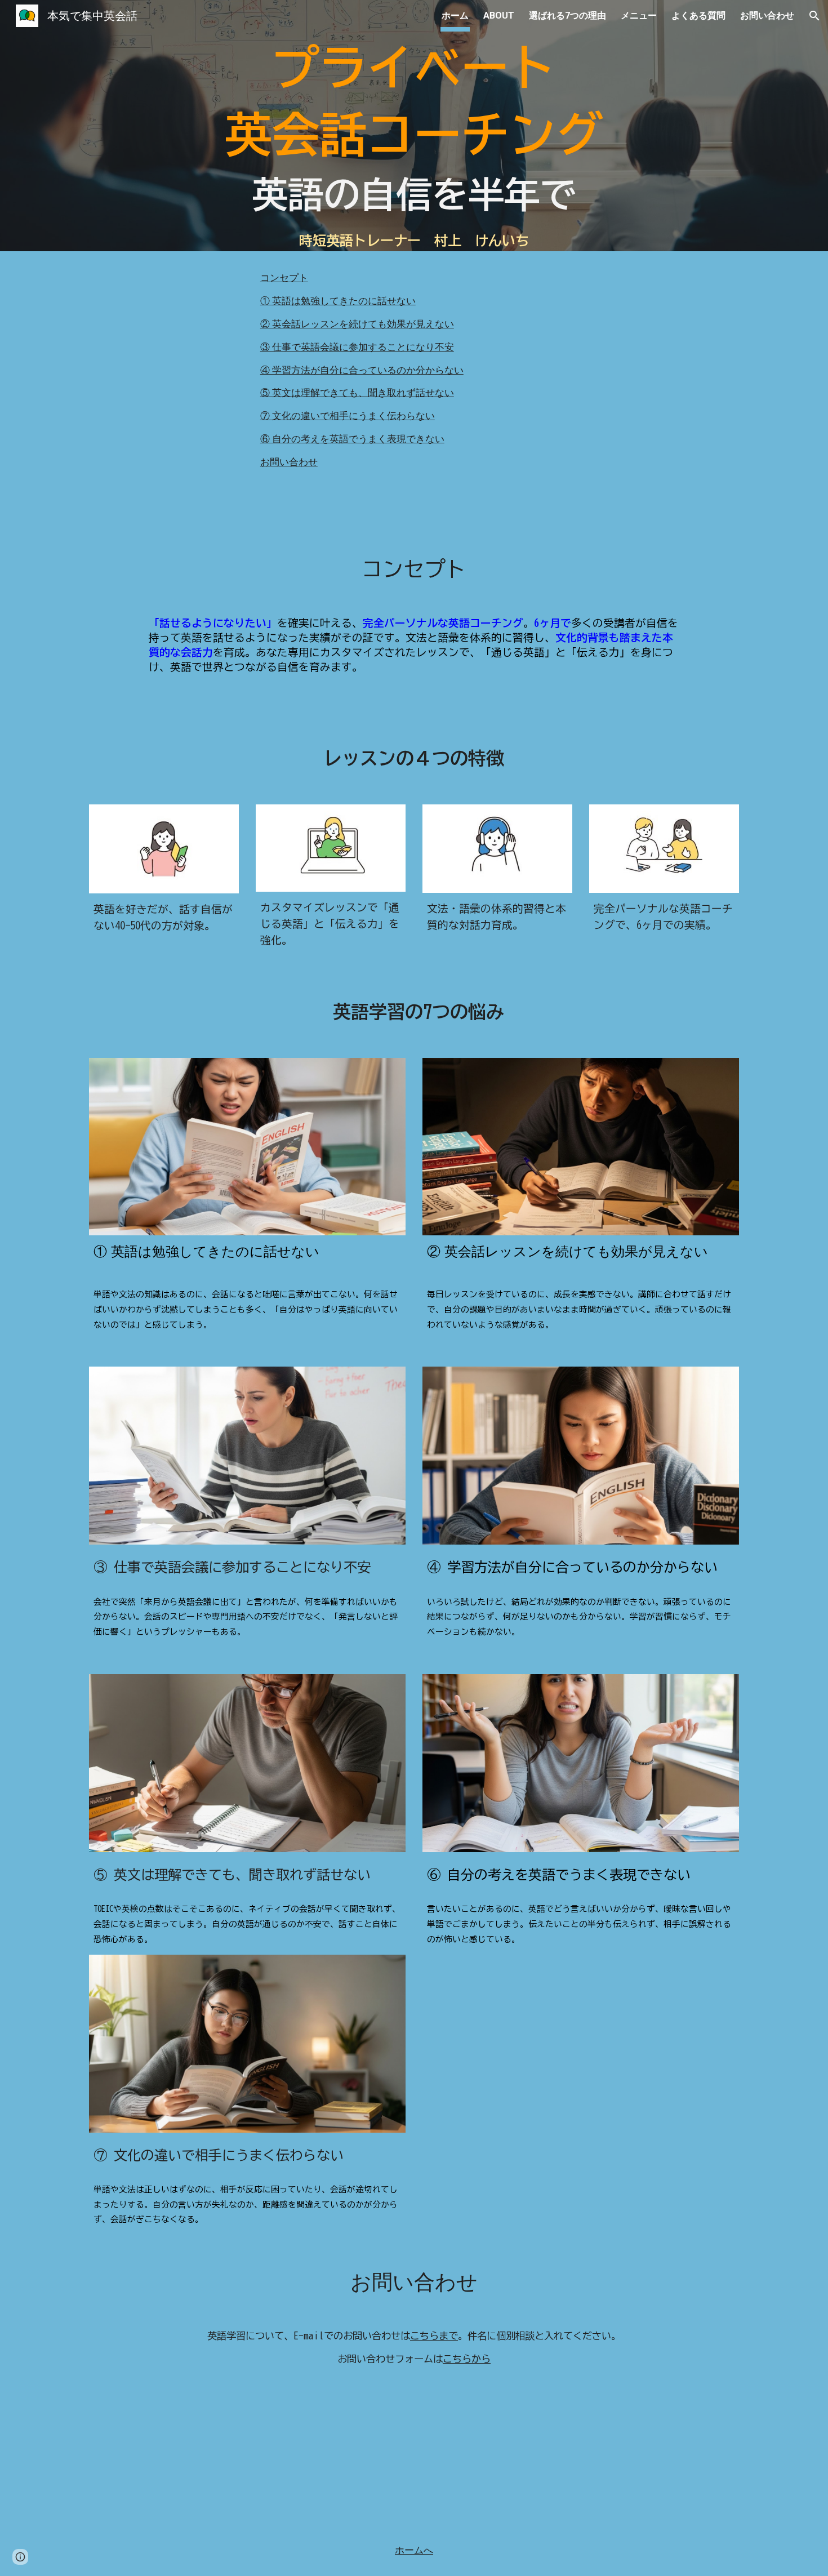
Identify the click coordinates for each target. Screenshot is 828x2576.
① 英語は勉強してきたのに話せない (338, 301)
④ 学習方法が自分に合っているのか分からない (362, 370)
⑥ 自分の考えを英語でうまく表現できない (352, 439)
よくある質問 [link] (698, 15)
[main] (414, 112)
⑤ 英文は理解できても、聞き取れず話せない (357, 393)
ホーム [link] (455, 15)
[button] (814, 16)
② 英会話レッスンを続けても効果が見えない (357, 324)
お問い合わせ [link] (767, 15)
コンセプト (284, 278)
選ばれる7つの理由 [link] (567, 15)
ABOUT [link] (499, 15)
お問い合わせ (289, 462)
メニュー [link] (639, 15)
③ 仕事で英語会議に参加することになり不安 (357, 347)
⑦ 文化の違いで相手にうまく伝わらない (348, 416)
